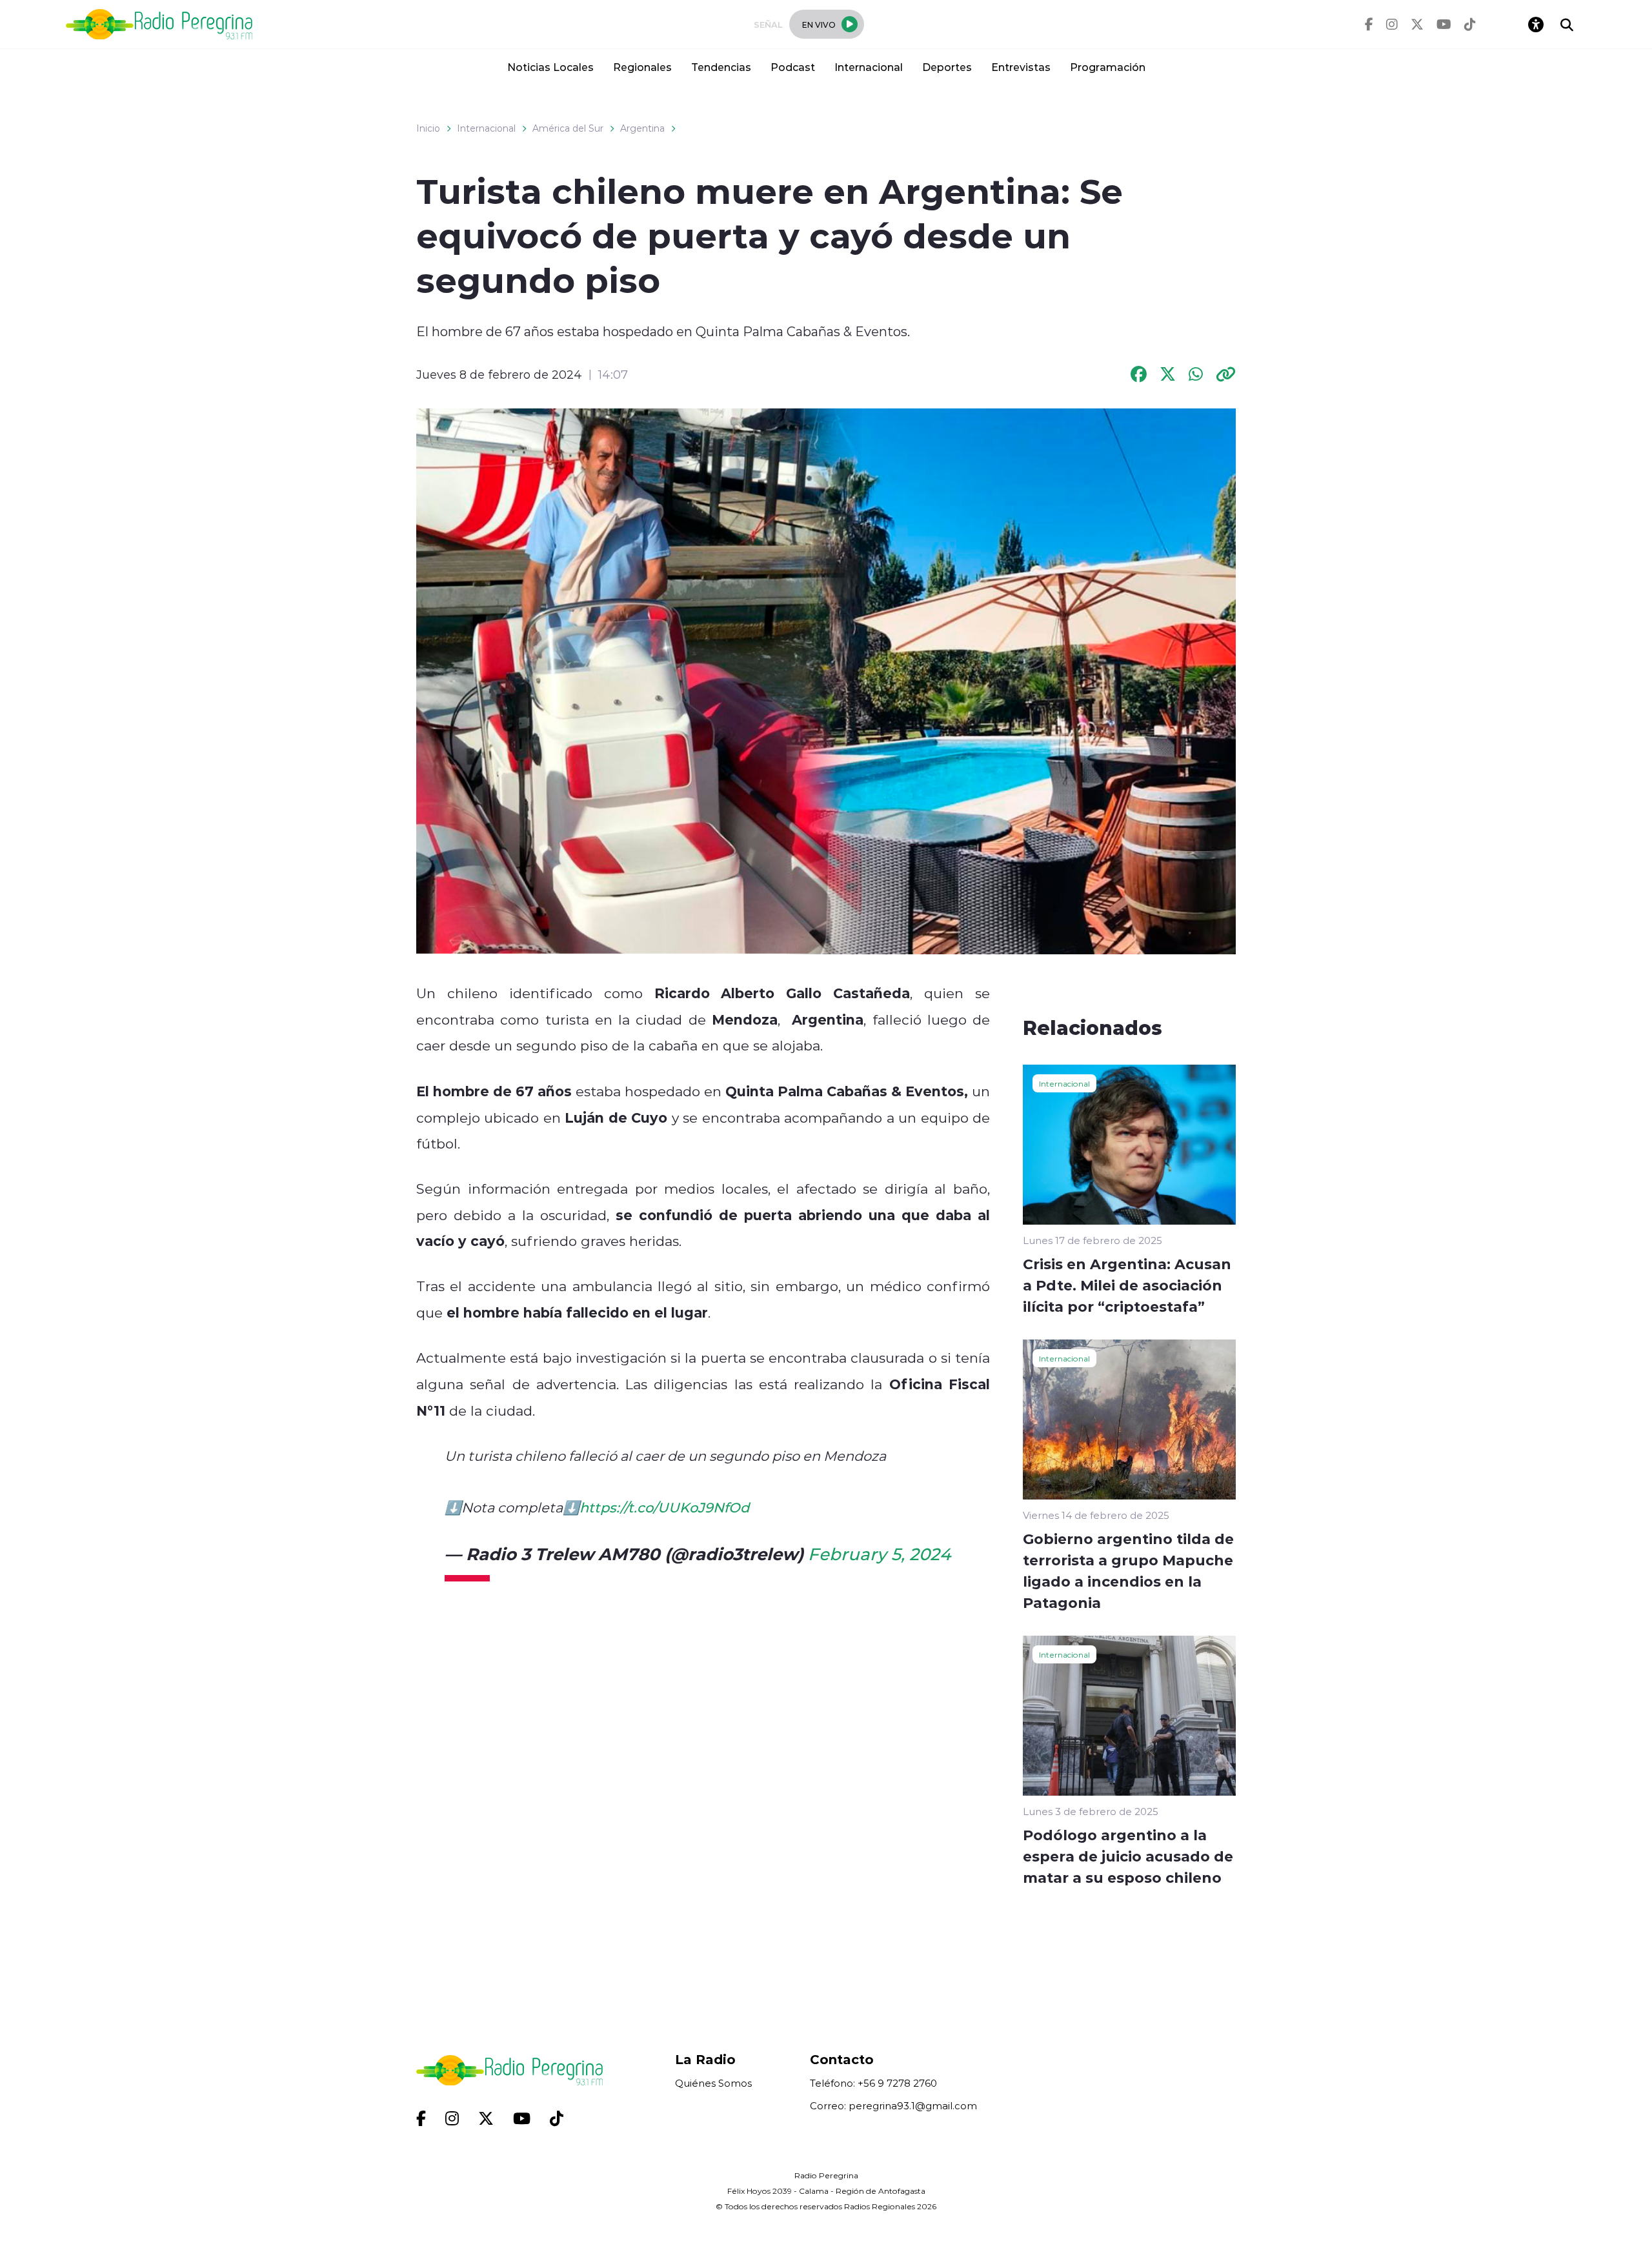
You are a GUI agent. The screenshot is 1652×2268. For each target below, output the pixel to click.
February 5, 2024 (879, 1554)
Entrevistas (1021, 67)
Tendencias (721, 67)
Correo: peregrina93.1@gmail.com (893, 2106)
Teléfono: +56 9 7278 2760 (873, 2083)
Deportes (947, 67)
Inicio (428, 128)
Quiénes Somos (713, 2083)
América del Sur (568, 128)
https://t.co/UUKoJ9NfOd (664, 1507)
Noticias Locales (550, 67)
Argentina (642, 128)
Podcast (793, 67)
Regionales (642, 67)
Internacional (869, 67)
